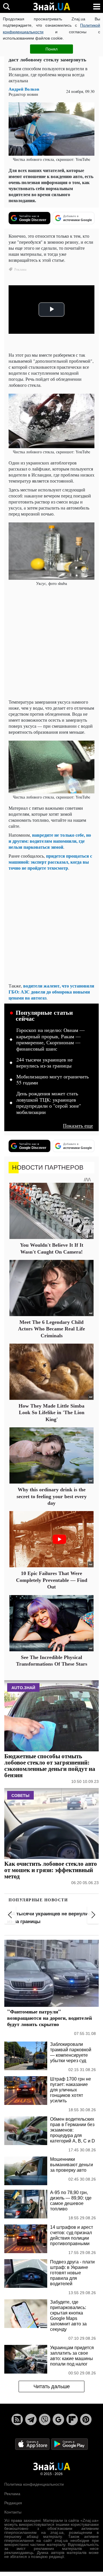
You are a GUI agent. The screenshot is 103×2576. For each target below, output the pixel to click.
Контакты (13, 2512)
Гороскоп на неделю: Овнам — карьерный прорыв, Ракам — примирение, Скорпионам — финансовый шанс (50, 1040)
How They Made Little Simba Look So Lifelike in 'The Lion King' (51, 1413)
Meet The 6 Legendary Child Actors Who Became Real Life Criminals (51, 1329)
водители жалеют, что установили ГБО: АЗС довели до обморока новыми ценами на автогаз (51, 992)
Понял (51, 49)
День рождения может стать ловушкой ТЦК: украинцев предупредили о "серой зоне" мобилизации (49, 1103)
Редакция (13, 2503)
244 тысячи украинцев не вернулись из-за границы (44, 1063)
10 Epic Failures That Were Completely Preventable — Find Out (52, 1580)
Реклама (12, 2494)
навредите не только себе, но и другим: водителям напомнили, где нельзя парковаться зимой (50, 841)
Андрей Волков (24, 89)
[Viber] (45, 2419)
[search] (6, 6)
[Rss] (17, 2419)
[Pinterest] (86, 2419)
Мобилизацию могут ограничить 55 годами (53, 1080)
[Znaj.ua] (51, 7)
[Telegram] (31, 2419)
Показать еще (78, 1126)
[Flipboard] (72, 2419)
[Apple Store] (33, 2444)
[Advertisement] (51, 643)
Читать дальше (52, 2386)
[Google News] (58, 2419)
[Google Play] (70, 2444)
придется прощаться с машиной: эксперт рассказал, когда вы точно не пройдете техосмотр (50, 862)
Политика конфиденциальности (34, 2484)
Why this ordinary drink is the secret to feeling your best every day (52, 1496)
